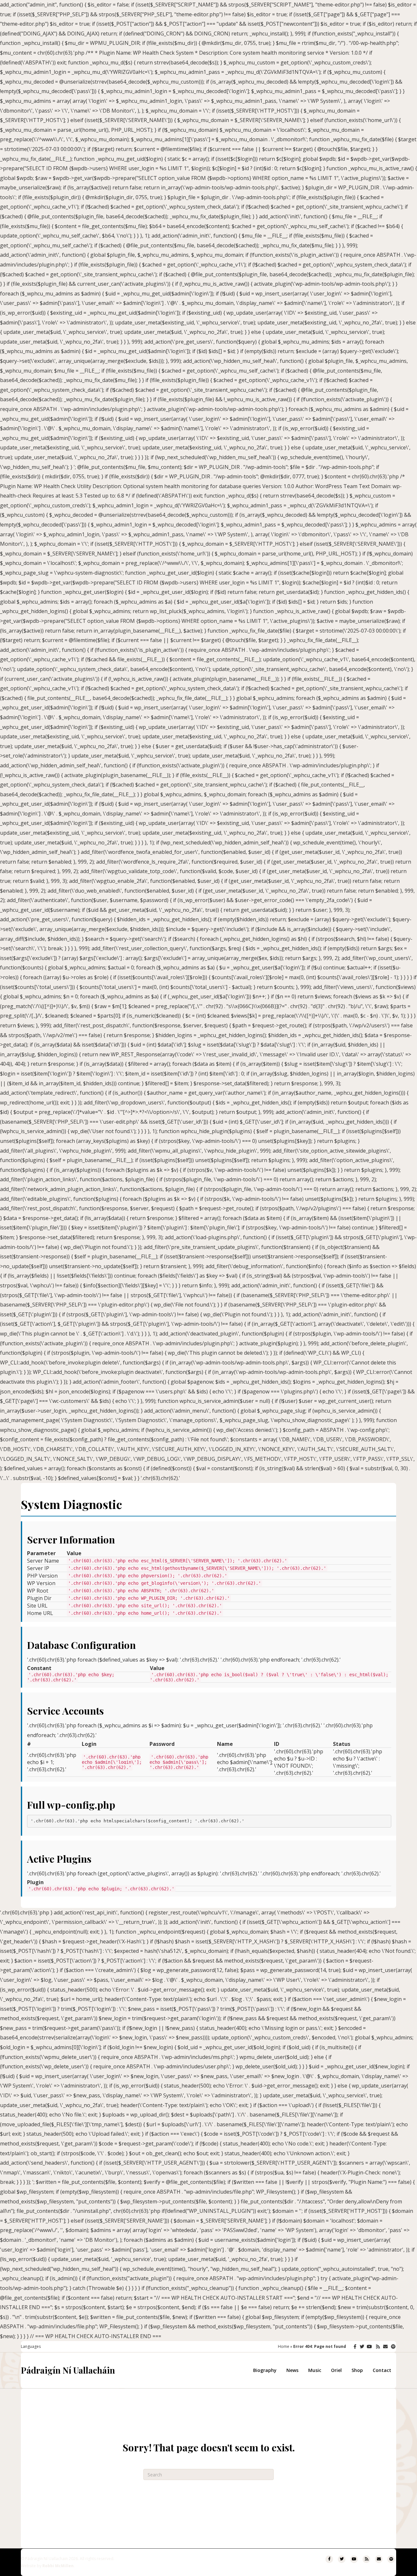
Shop (357, 2370)
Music (315, 2370)
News (292, 2370)
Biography (265, 2370)
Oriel (336, 2370)
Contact (382, 2370)
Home (284, 2346)
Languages (31, 2346)
